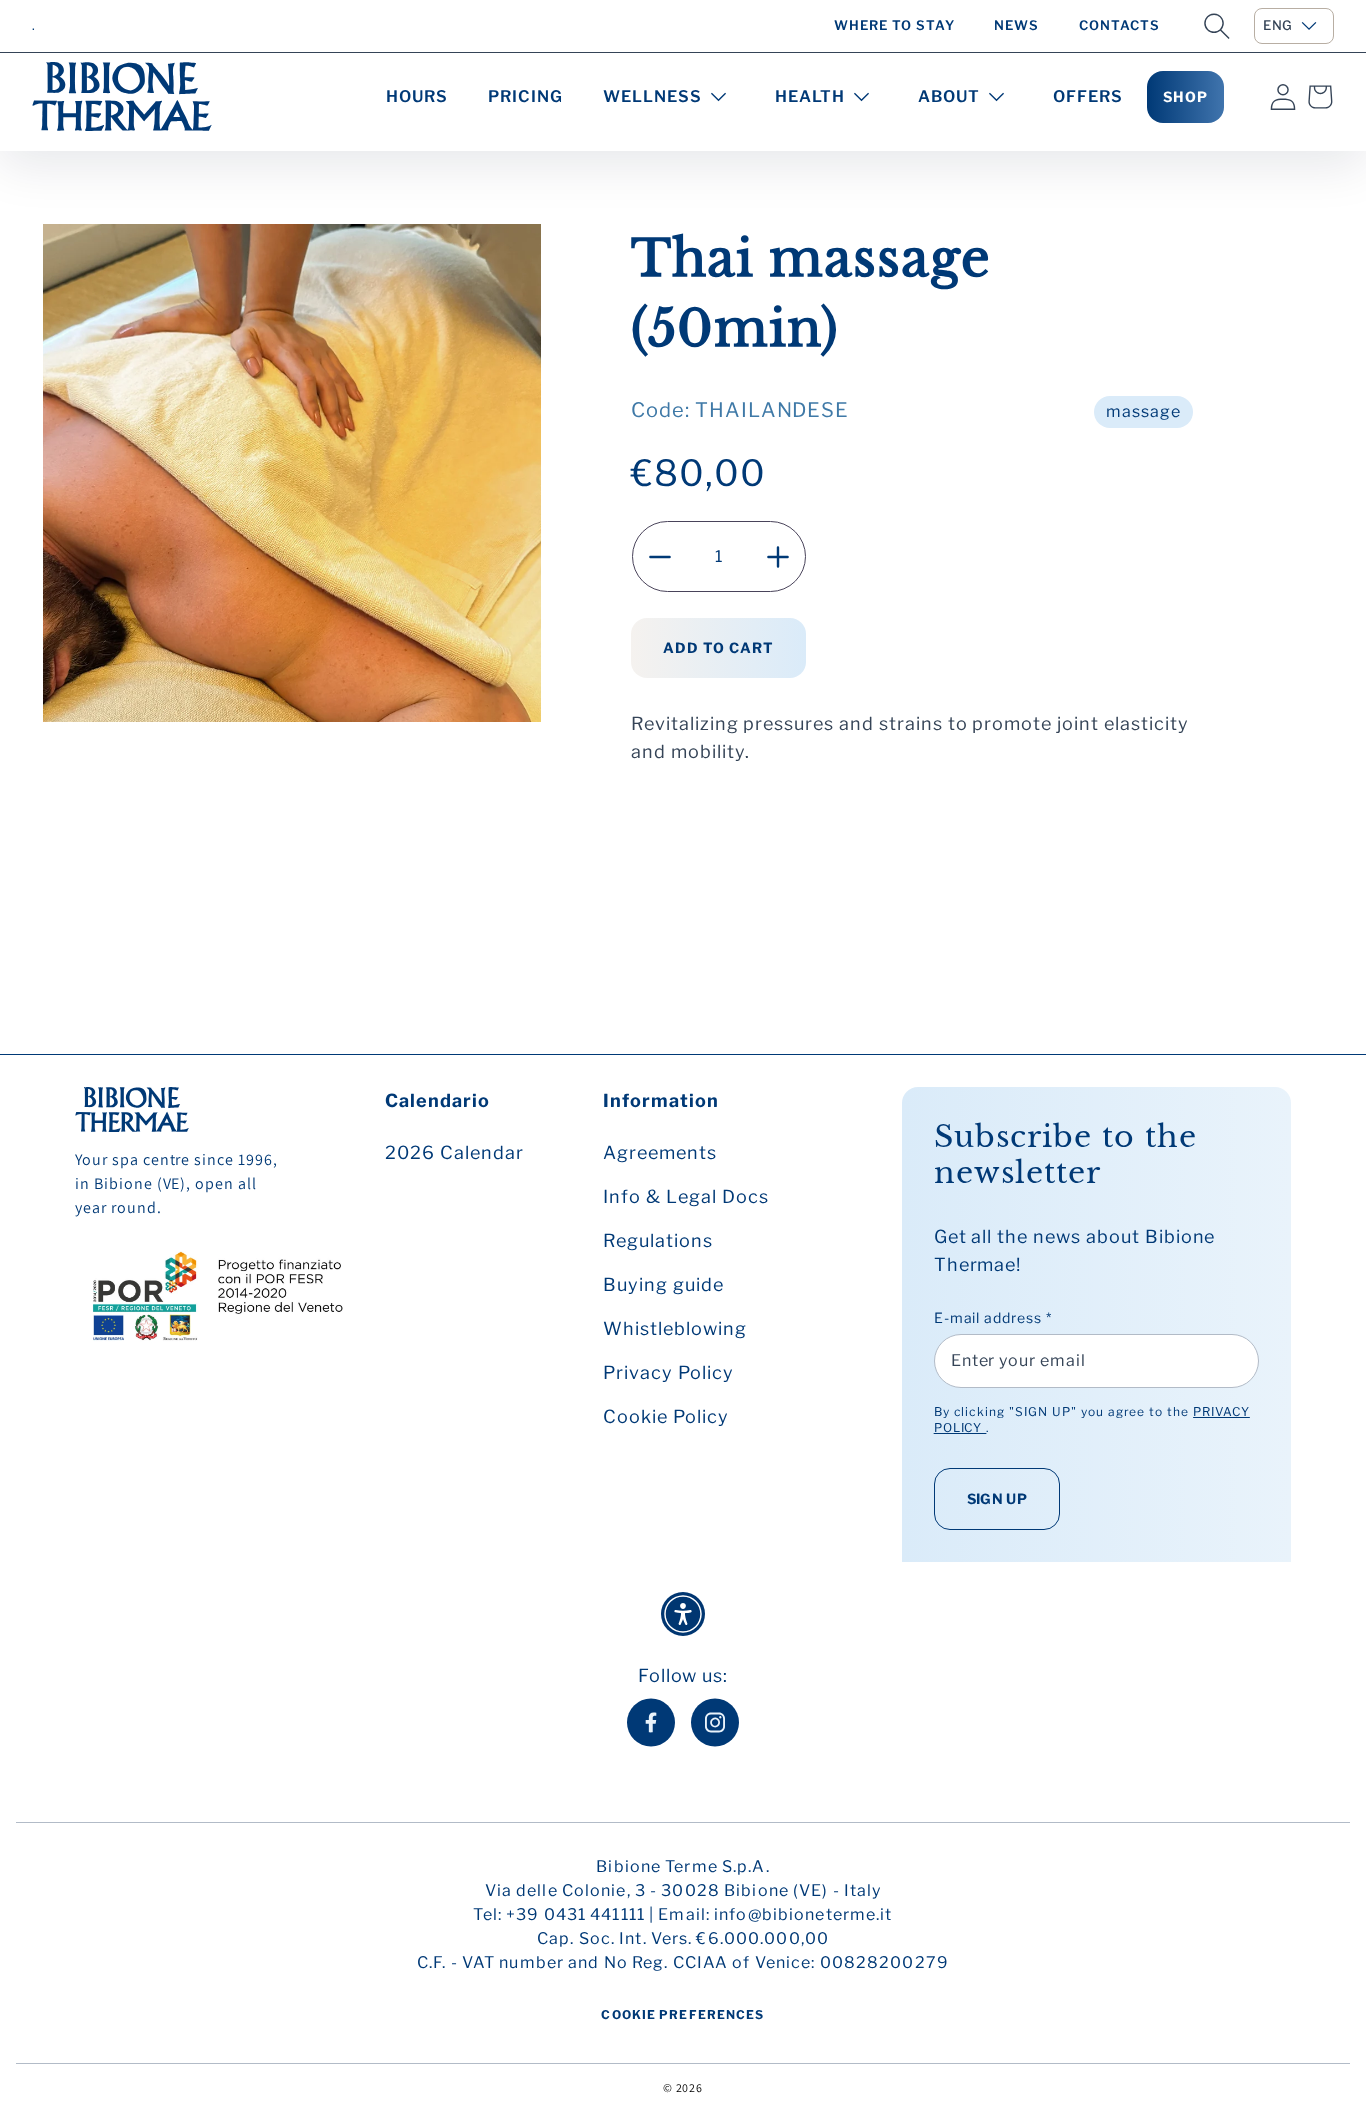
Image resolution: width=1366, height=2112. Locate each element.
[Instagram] (715, 1722)
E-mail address (993, 1317)
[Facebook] (651, 1722)
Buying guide (663, 1284)
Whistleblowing (674, 1328)
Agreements (660, 1152)
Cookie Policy (665, 1416)
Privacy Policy (668, 1372)
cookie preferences (682, 2014)
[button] (1217, 26)
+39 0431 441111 (575, 1914)
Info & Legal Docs (685, 1196)
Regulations (658, 1240)
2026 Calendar (454, 1152)
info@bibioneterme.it (803, 1914)
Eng (1278, 25)
